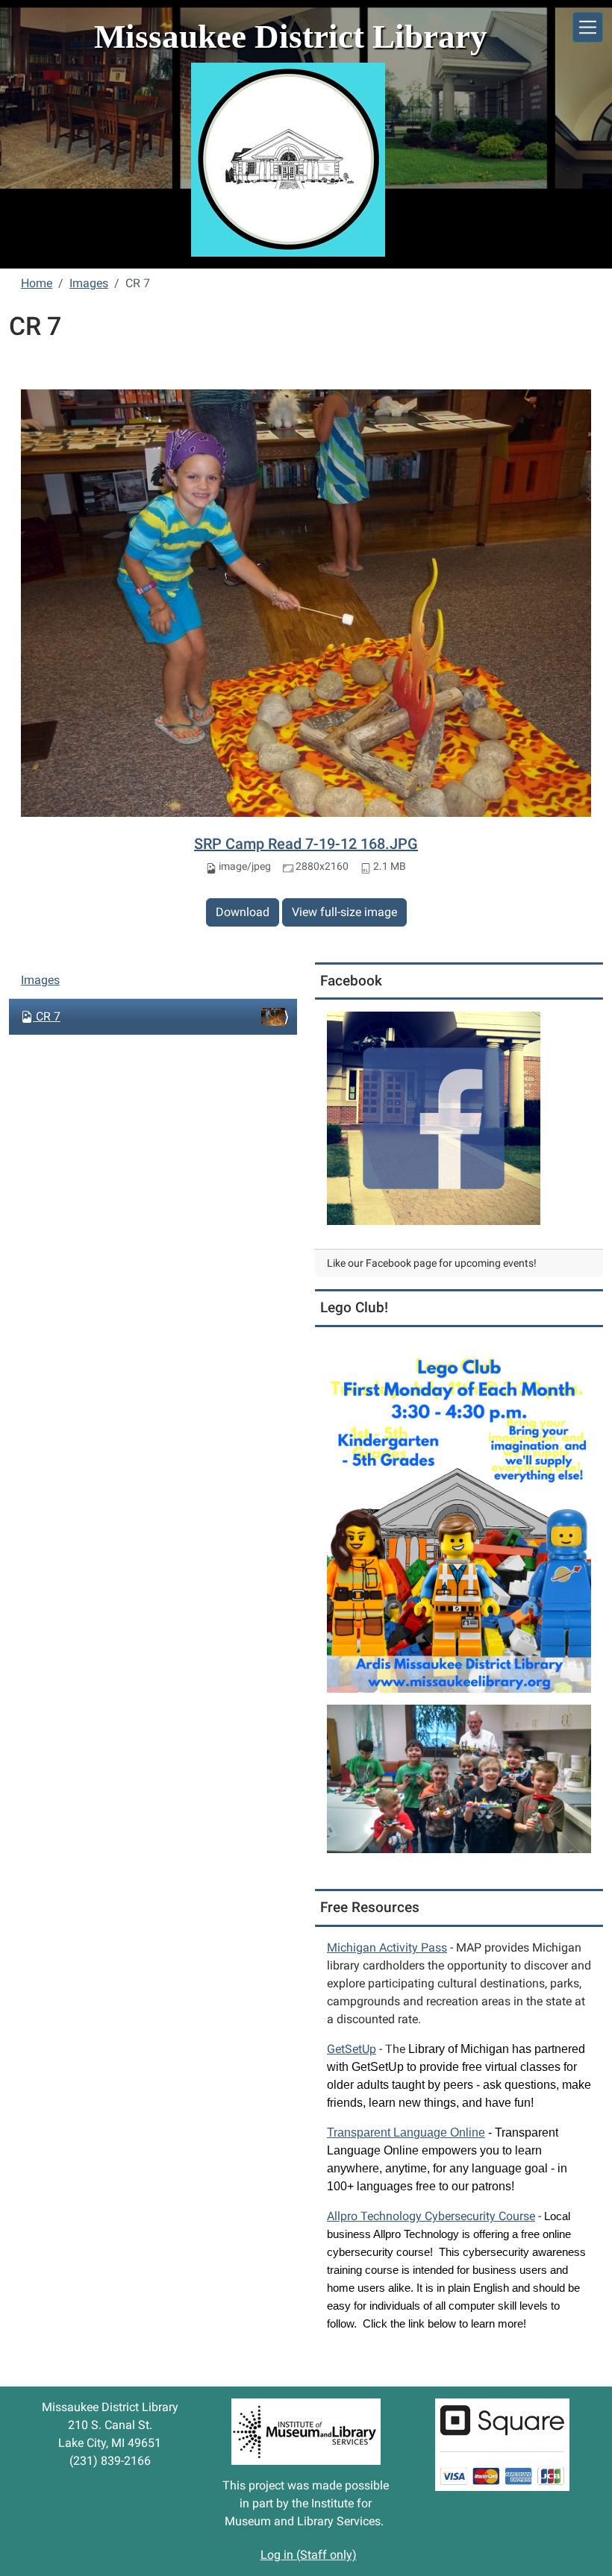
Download (243, 912)
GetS (352, 2049)
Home (37, 283)
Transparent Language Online (406, 2132)
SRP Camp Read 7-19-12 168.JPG (306, 844)
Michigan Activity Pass (387, 1947)
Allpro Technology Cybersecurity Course (431, 2216)
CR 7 (48, 1016)
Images (89, 283)
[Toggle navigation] (588, 27)
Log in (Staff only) (309, 2555)
